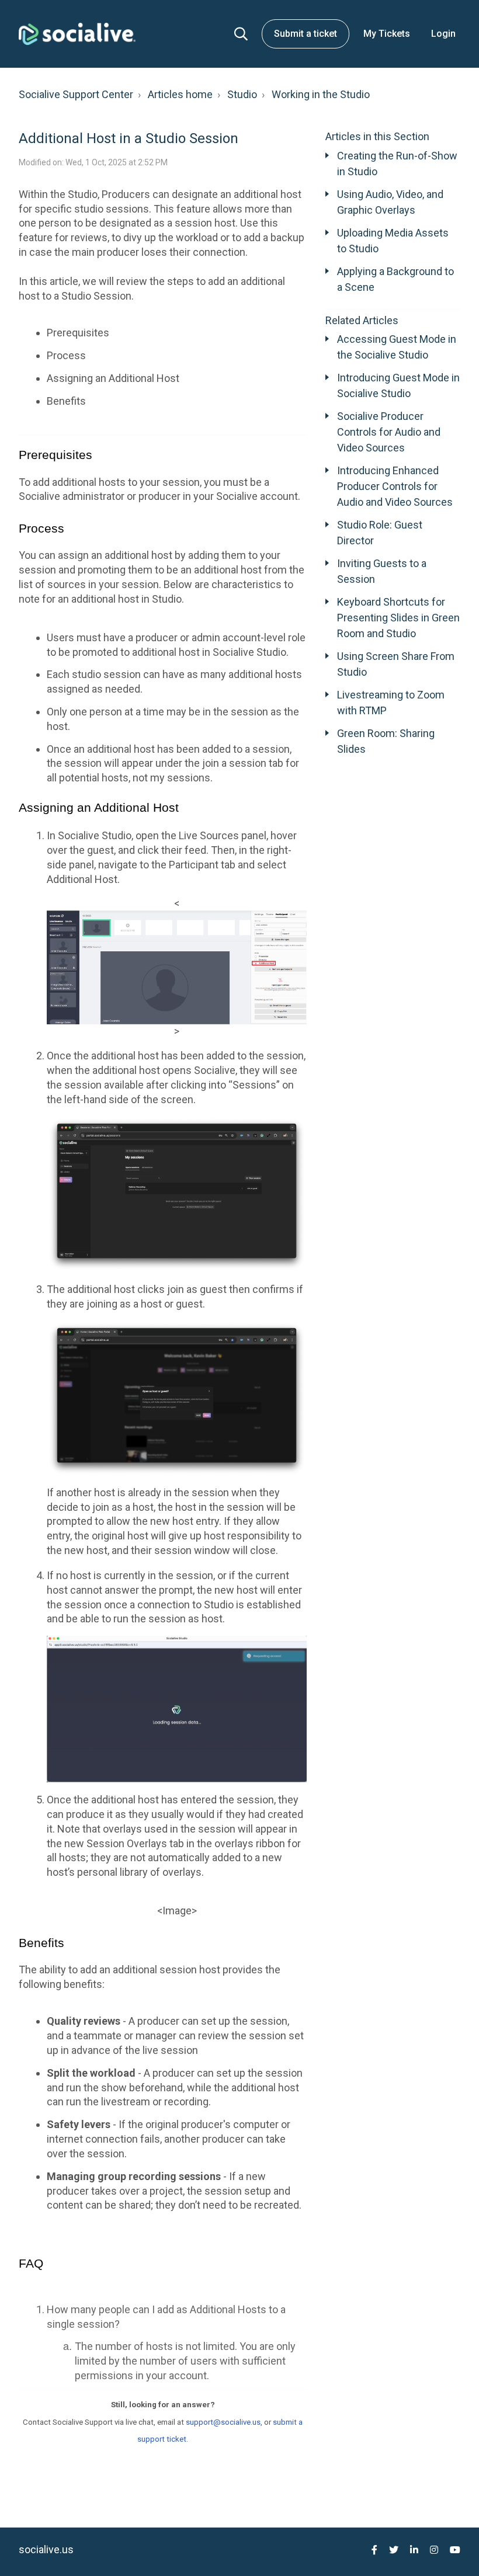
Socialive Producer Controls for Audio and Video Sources (389, 432)
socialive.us (46, 2549)
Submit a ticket (306, 34)
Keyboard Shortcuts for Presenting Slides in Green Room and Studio (398, 618)
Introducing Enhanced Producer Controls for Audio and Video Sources (395, 486)
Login (443, 34)
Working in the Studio (321, 94)
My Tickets (387, 34)
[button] (241, 34)
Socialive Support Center (76, 94)
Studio (242, 94)
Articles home (180, 94)
